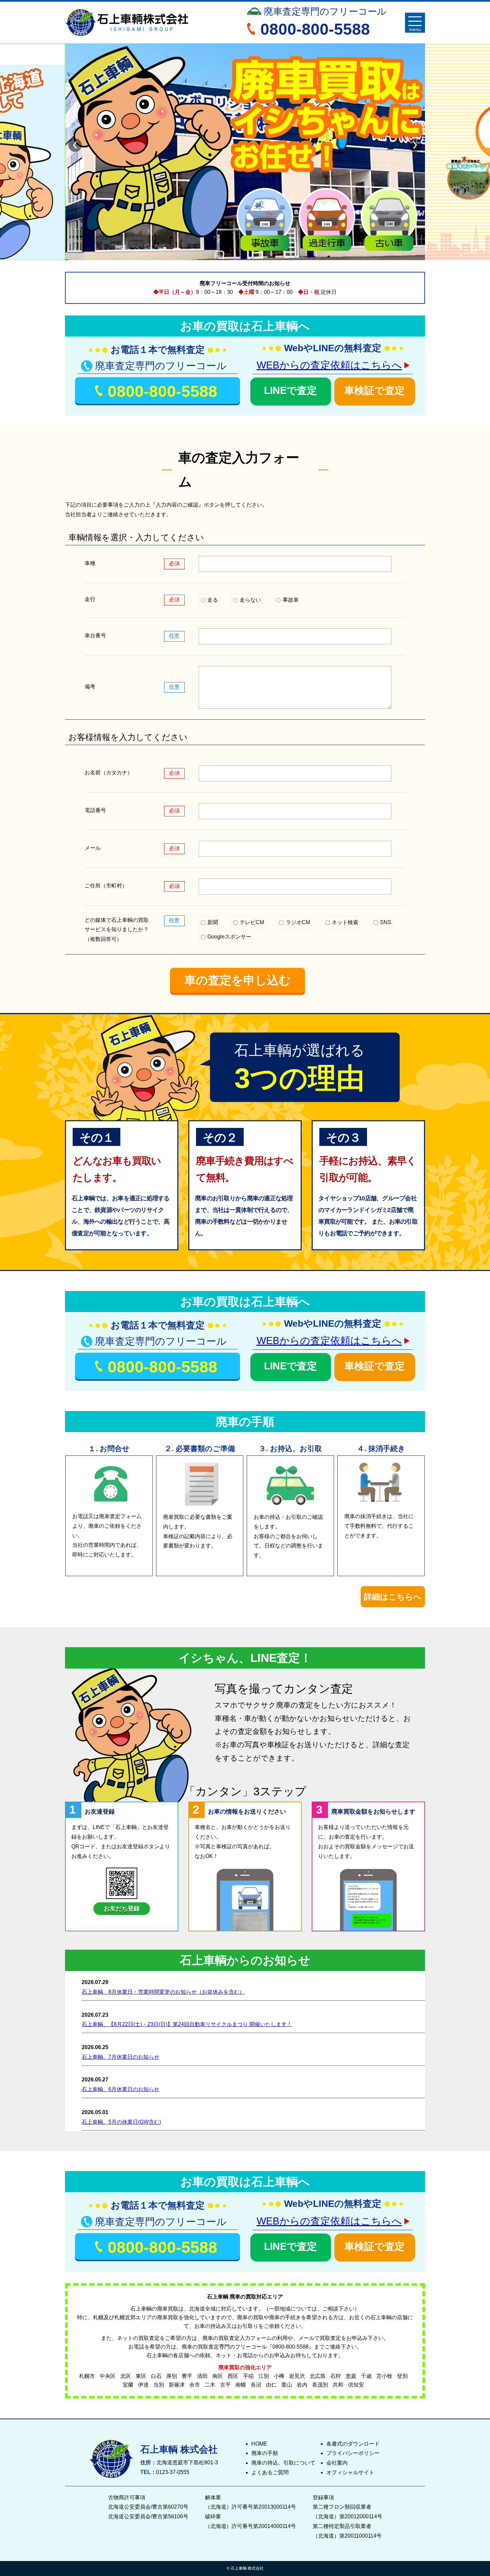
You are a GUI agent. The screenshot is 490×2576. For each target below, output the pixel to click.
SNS (385, 922)
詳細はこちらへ (393, 1597)
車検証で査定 (374, 390)
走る (212, 600)
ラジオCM (297, 922)
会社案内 (337, 2463)
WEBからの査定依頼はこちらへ (329, 365)
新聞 (212, 922)
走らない (250, 600)
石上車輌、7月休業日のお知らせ (120, 2057)
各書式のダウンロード (353, 2444)
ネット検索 (344, 922)
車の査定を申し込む (237, 980)
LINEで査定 (290, 390)
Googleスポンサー (229, 937)
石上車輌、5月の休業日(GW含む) (121, 2122)
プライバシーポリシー (353, 2453)
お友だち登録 (122, 1909)
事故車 (290, 600)
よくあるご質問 (270, 2472)
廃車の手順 (265, 2453)
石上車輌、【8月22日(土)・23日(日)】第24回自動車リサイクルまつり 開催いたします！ (187, 2024)
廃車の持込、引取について (283, 2463)
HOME (259, 2444)
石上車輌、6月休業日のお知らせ (120, 2089)
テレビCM (251, 922)
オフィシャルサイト (350, 2472)
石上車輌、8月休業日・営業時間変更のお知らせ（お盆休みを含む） (163, 1992)
